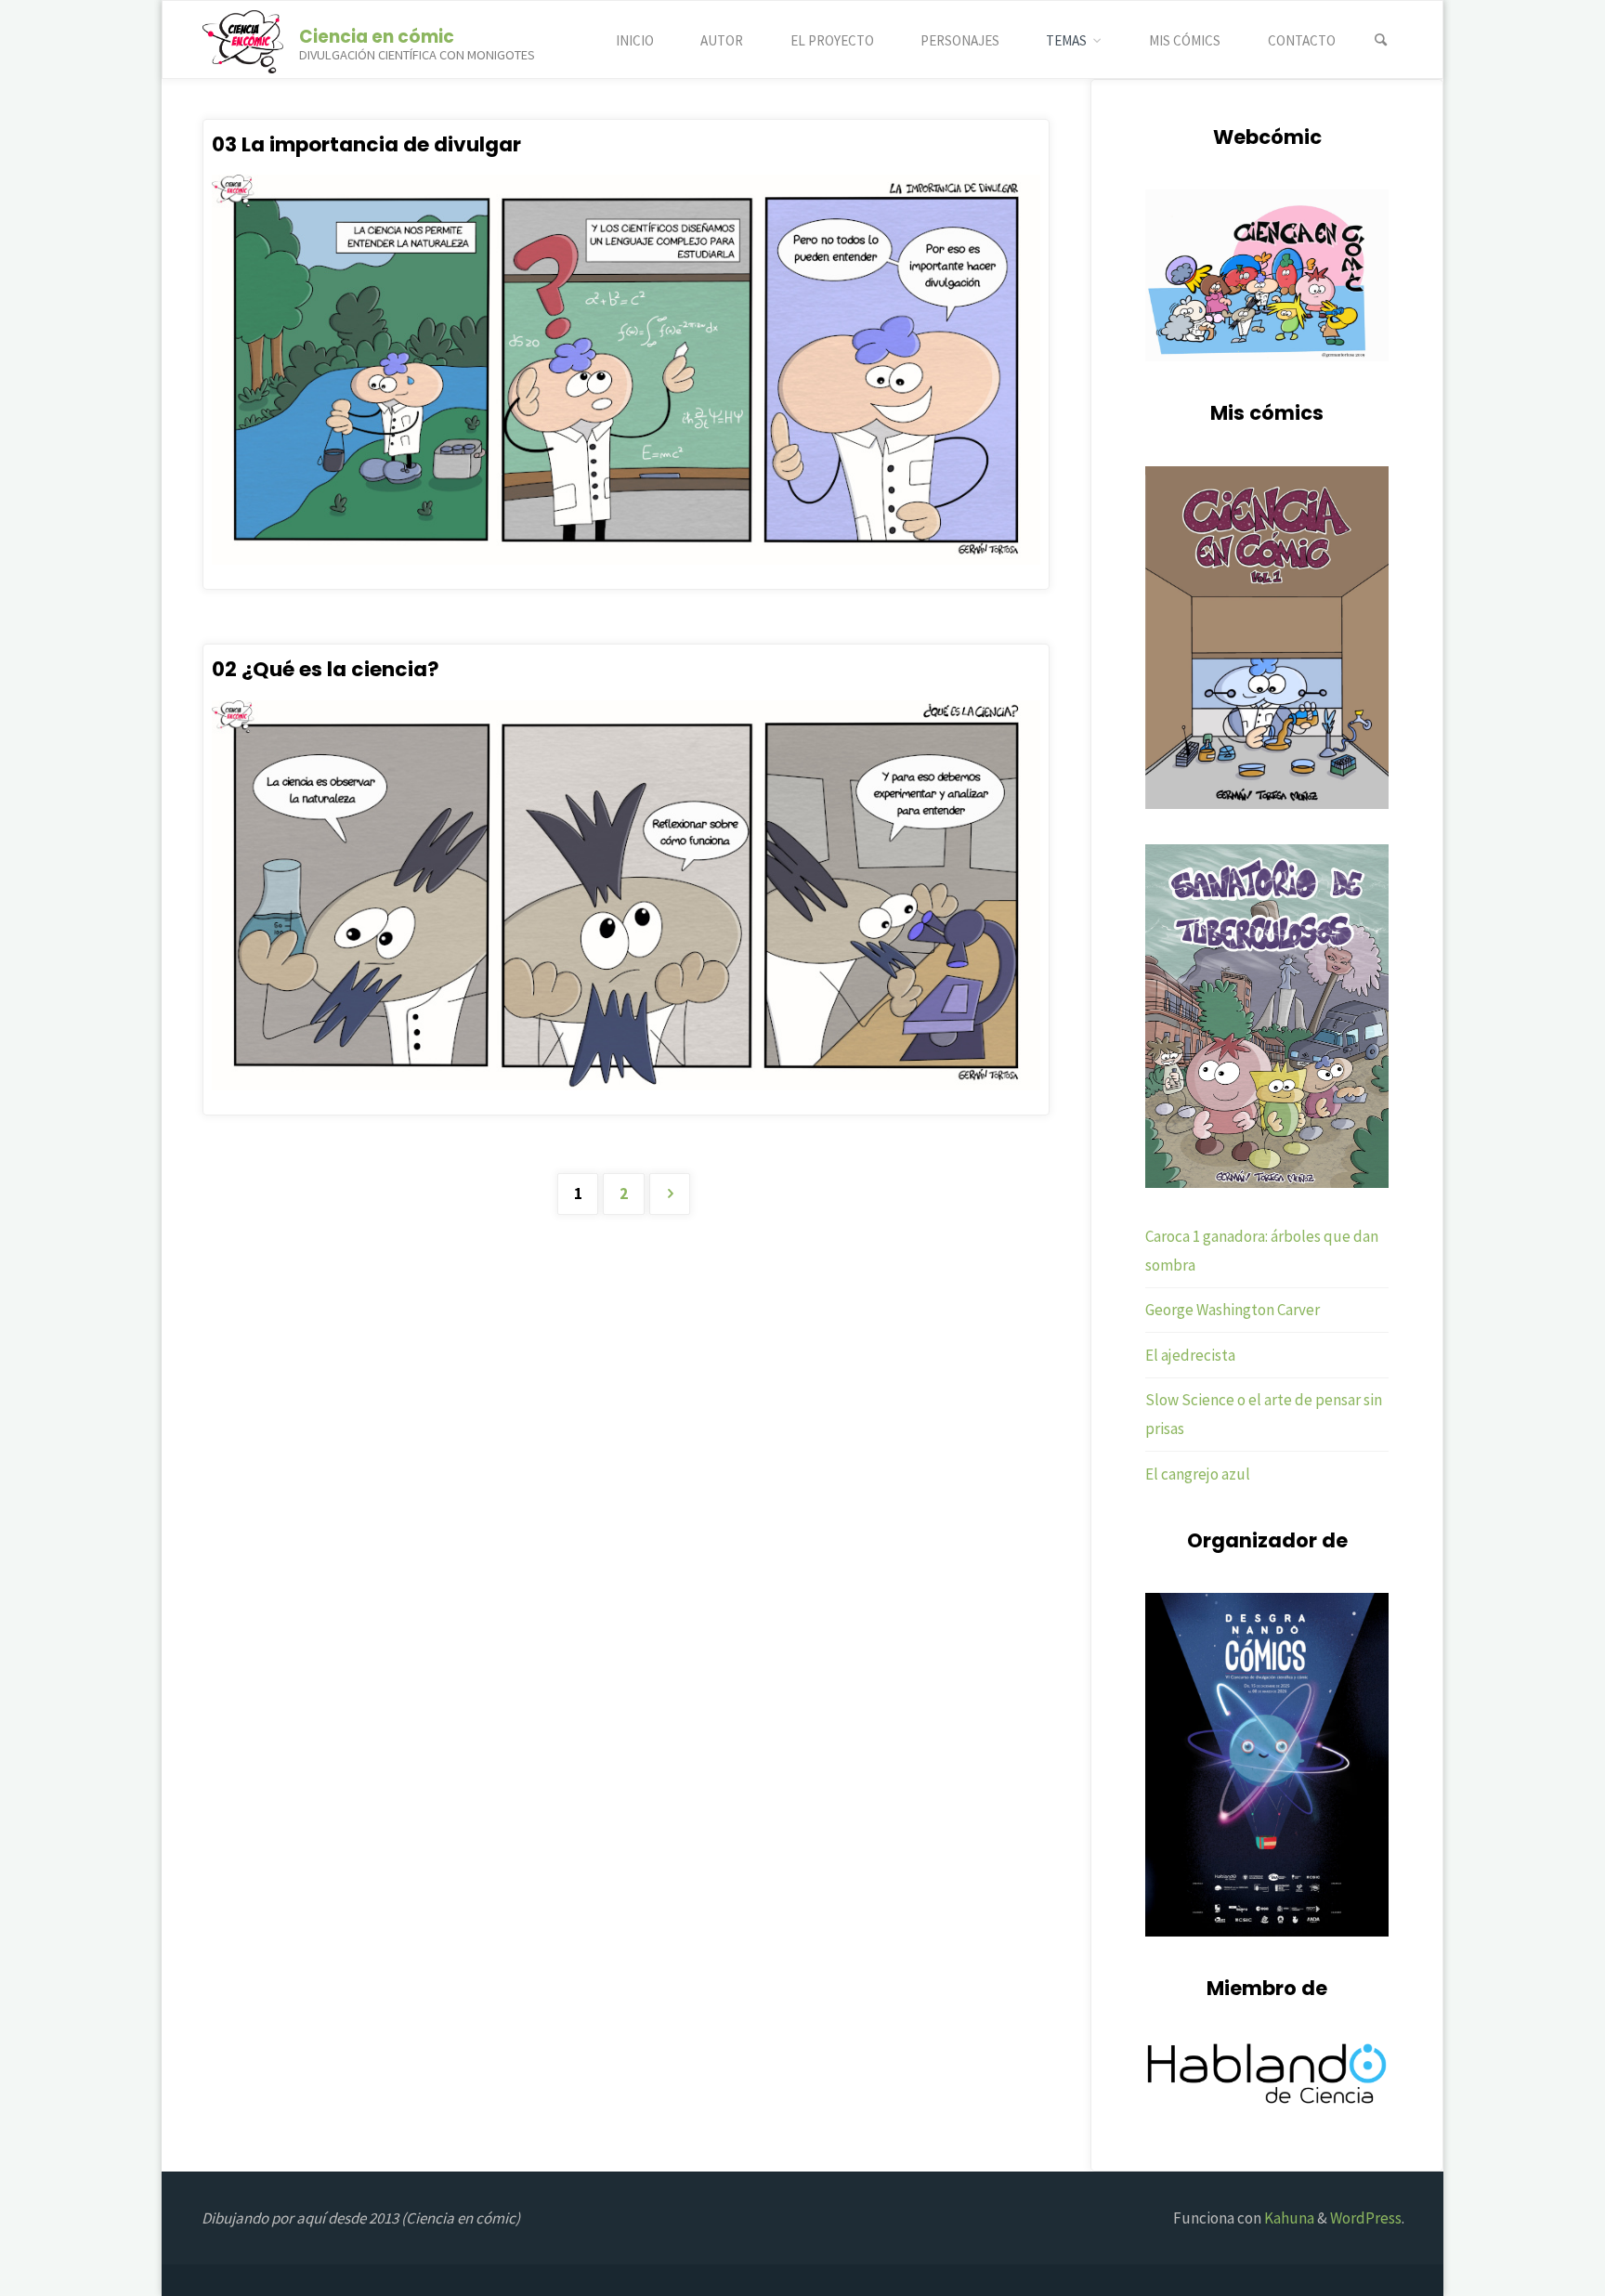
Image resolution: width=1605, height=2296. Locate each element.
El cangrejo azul (1198, 1474)
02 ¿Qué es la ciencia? (326, 669)
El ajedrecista (1190, 1355)
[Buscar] (1381, 40)
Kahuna (1288, 2218)
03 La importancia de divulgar (366, 144)
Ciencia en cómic (377, 36)
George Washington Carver (1233, 1310)
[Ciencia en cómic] (243, 40)
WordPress (1366, 2218)
